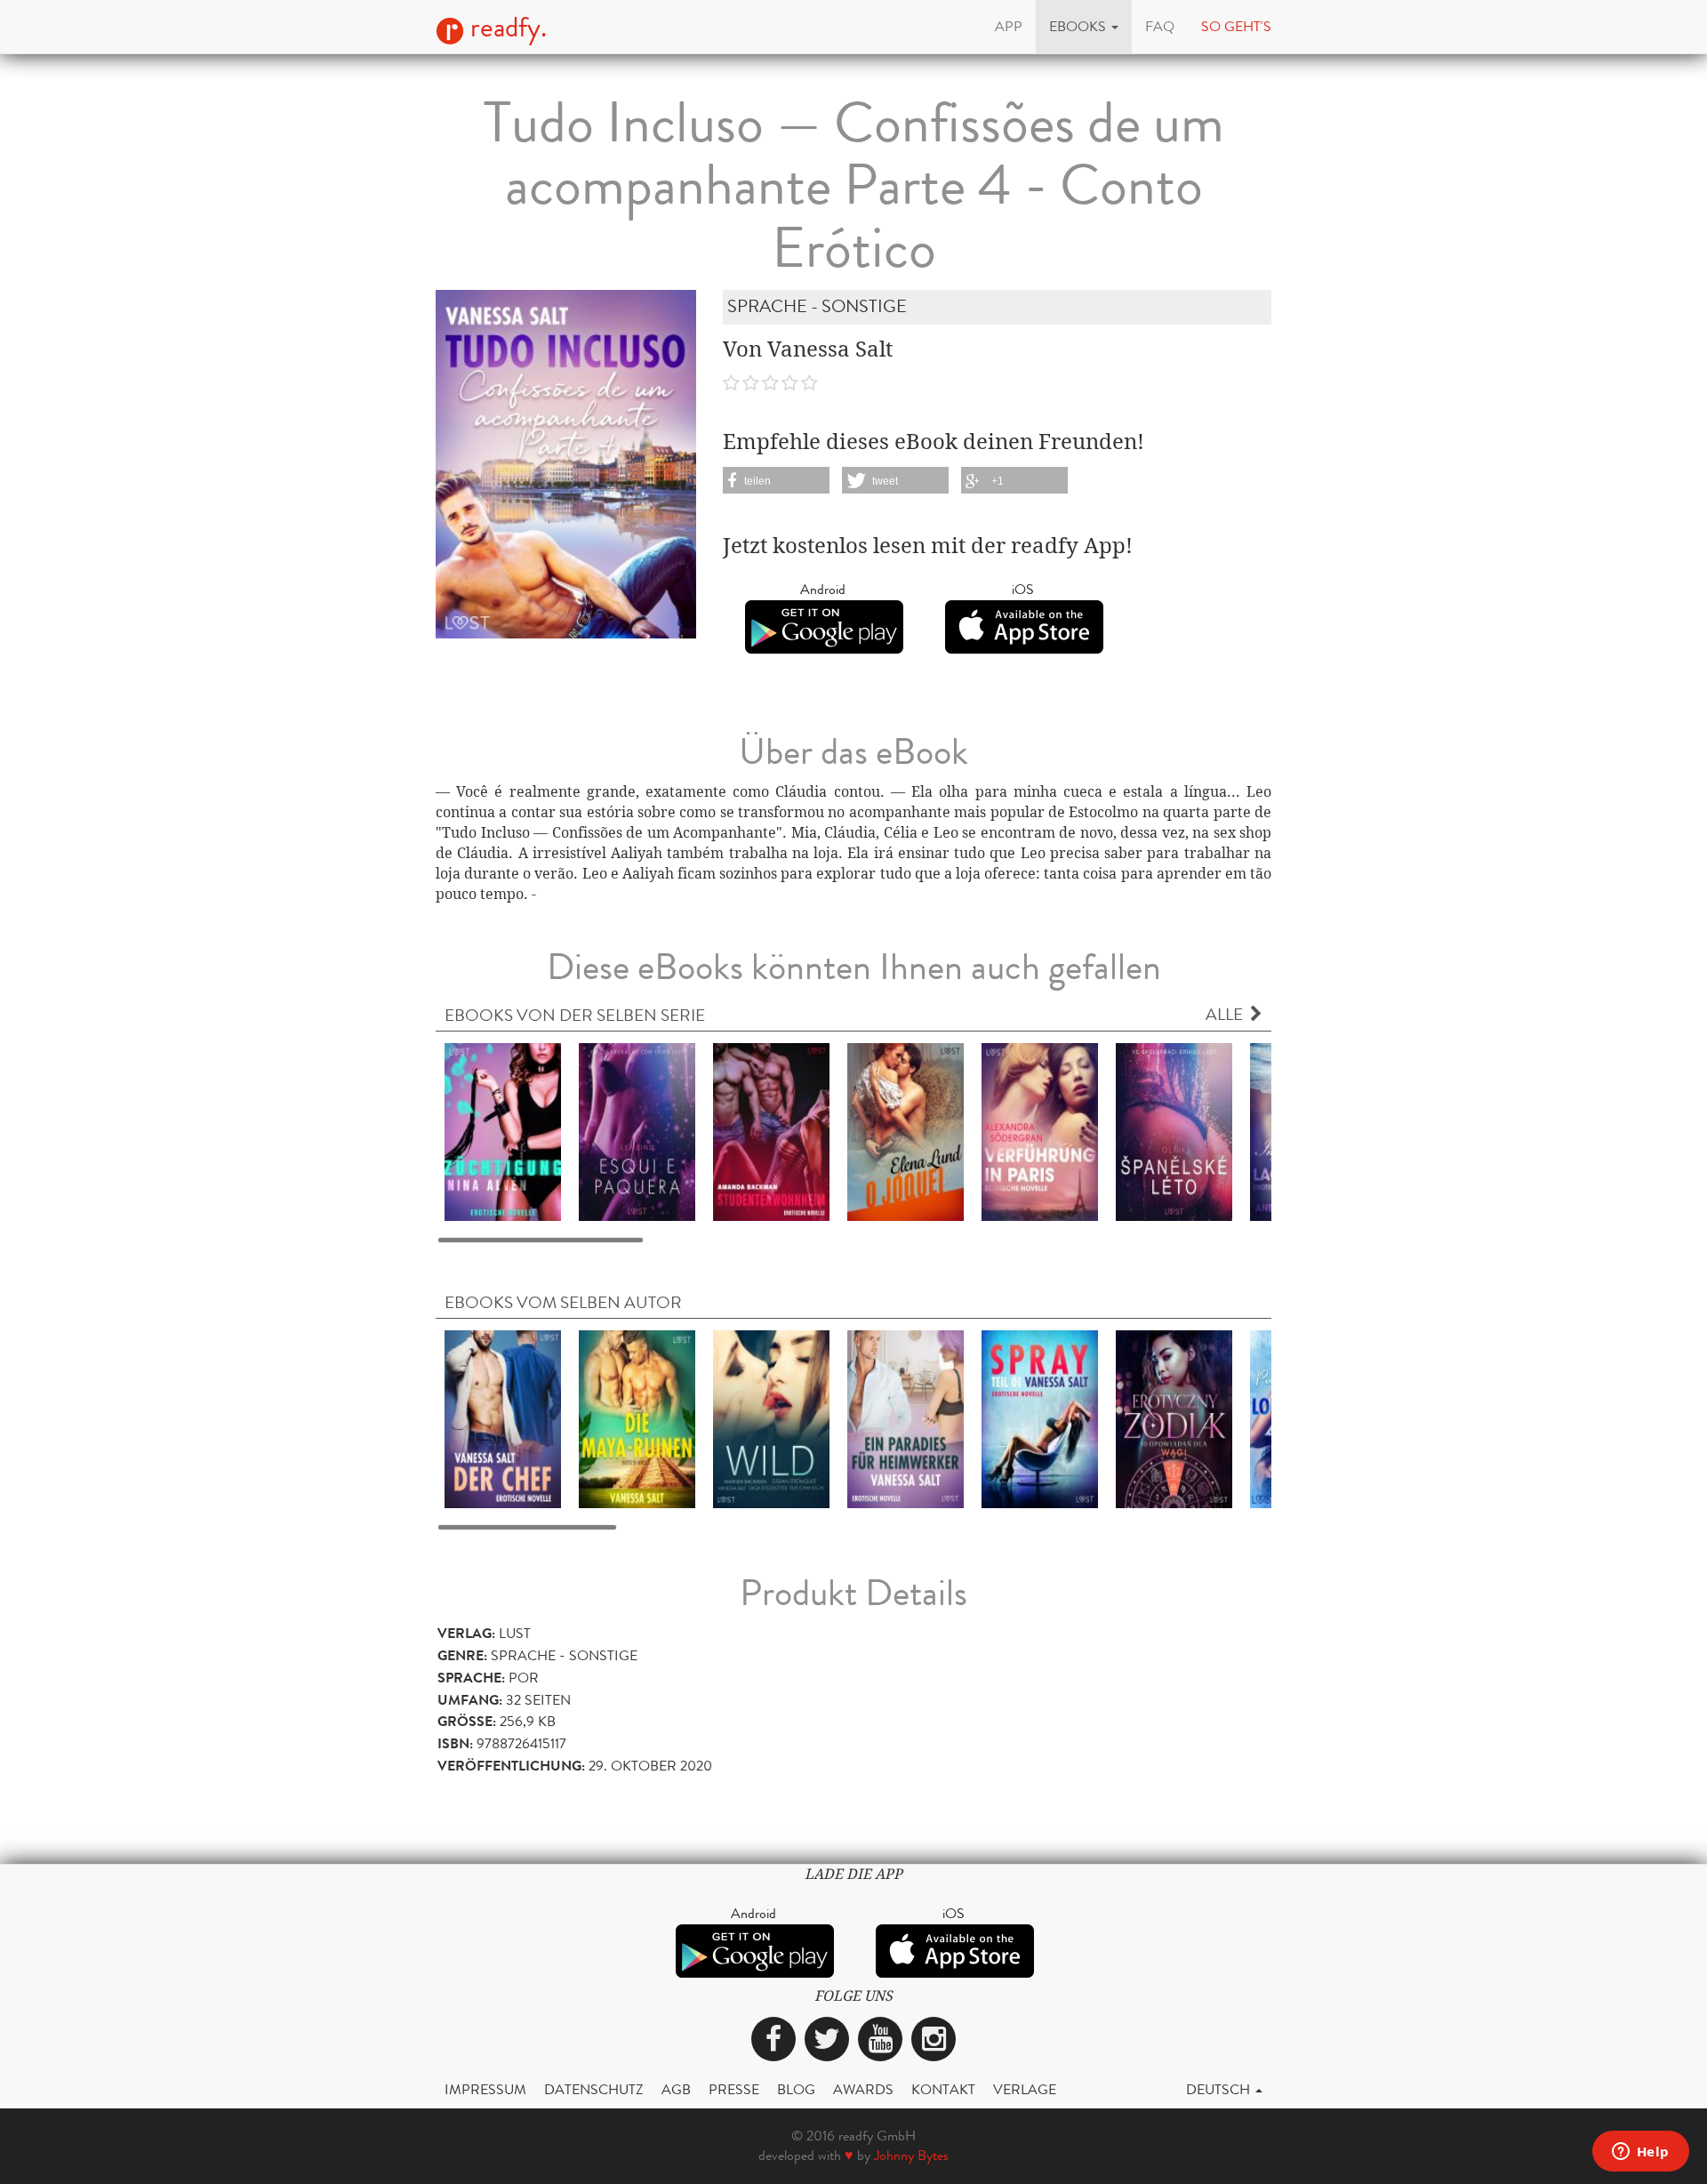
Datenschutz (594, 2089)
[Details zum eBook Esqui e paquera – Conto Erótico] (637, 1131)
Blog (796, 2089)
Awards (863, 2089)
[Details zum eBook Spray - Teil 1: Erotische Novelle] (1040, 1418)
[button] (1084, 27)
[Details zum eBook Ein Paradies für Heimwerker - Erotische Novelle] (906, 1418)
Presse (734, 2089)
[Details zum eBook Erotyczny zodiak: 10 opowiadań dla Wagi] (1174, 1418)
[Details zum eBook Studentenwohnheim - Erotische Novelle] (771, 1131)
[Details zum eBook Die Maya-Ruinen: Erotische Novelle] (637, 1418)
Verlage (1025, 2089)
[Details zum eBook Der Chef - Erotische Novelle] (503, 1418)
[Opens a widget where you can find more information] (1640, 2153)
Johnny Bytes (911, 2155)
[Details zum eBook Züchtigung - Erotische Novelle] (503, 1131)
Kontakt (943, 2089)
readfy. (505, 28)
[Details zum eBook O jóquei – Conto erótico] (906, 1131)
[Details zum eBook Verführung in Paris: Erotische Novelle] (1040, 1131)
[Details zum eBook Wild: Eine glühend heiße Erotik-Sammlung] (771, 1418)
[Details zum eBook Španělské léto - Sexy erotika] (1174, 1131)
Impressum (485, 2089)
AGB (676, 2089)
